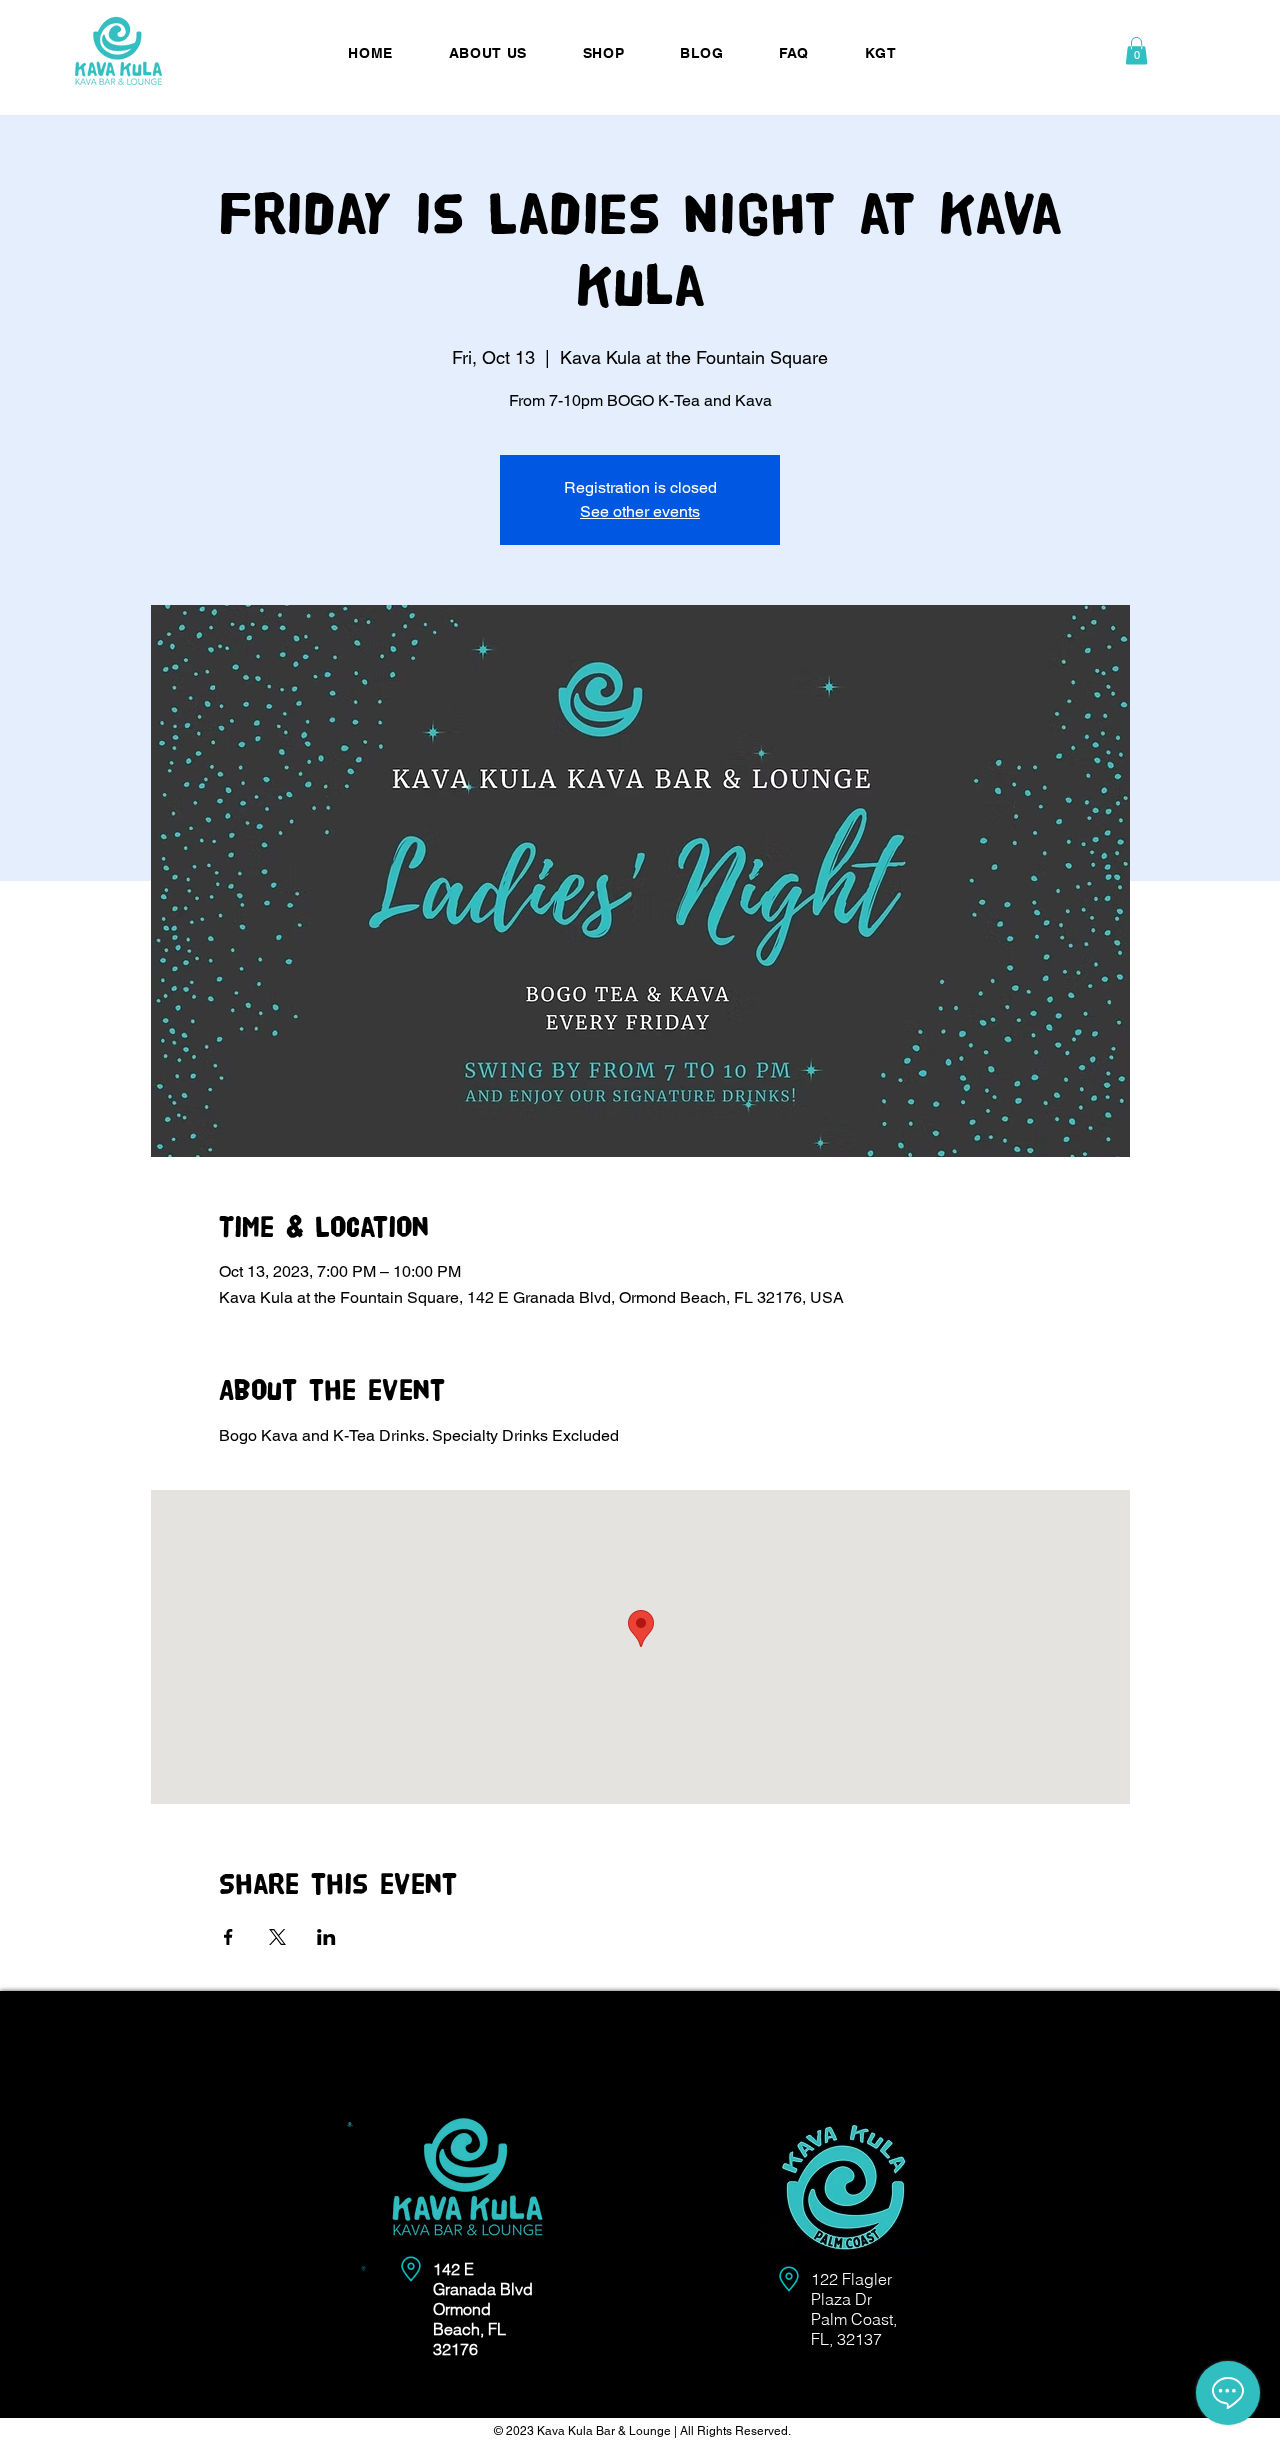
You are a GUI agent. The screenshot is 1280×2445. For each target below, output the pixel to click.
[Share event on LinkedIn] (326, 1937)
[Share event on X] (277, 1937)
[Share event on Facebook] (228, 1937)
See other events (640, 511)
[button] (1136, 50)
